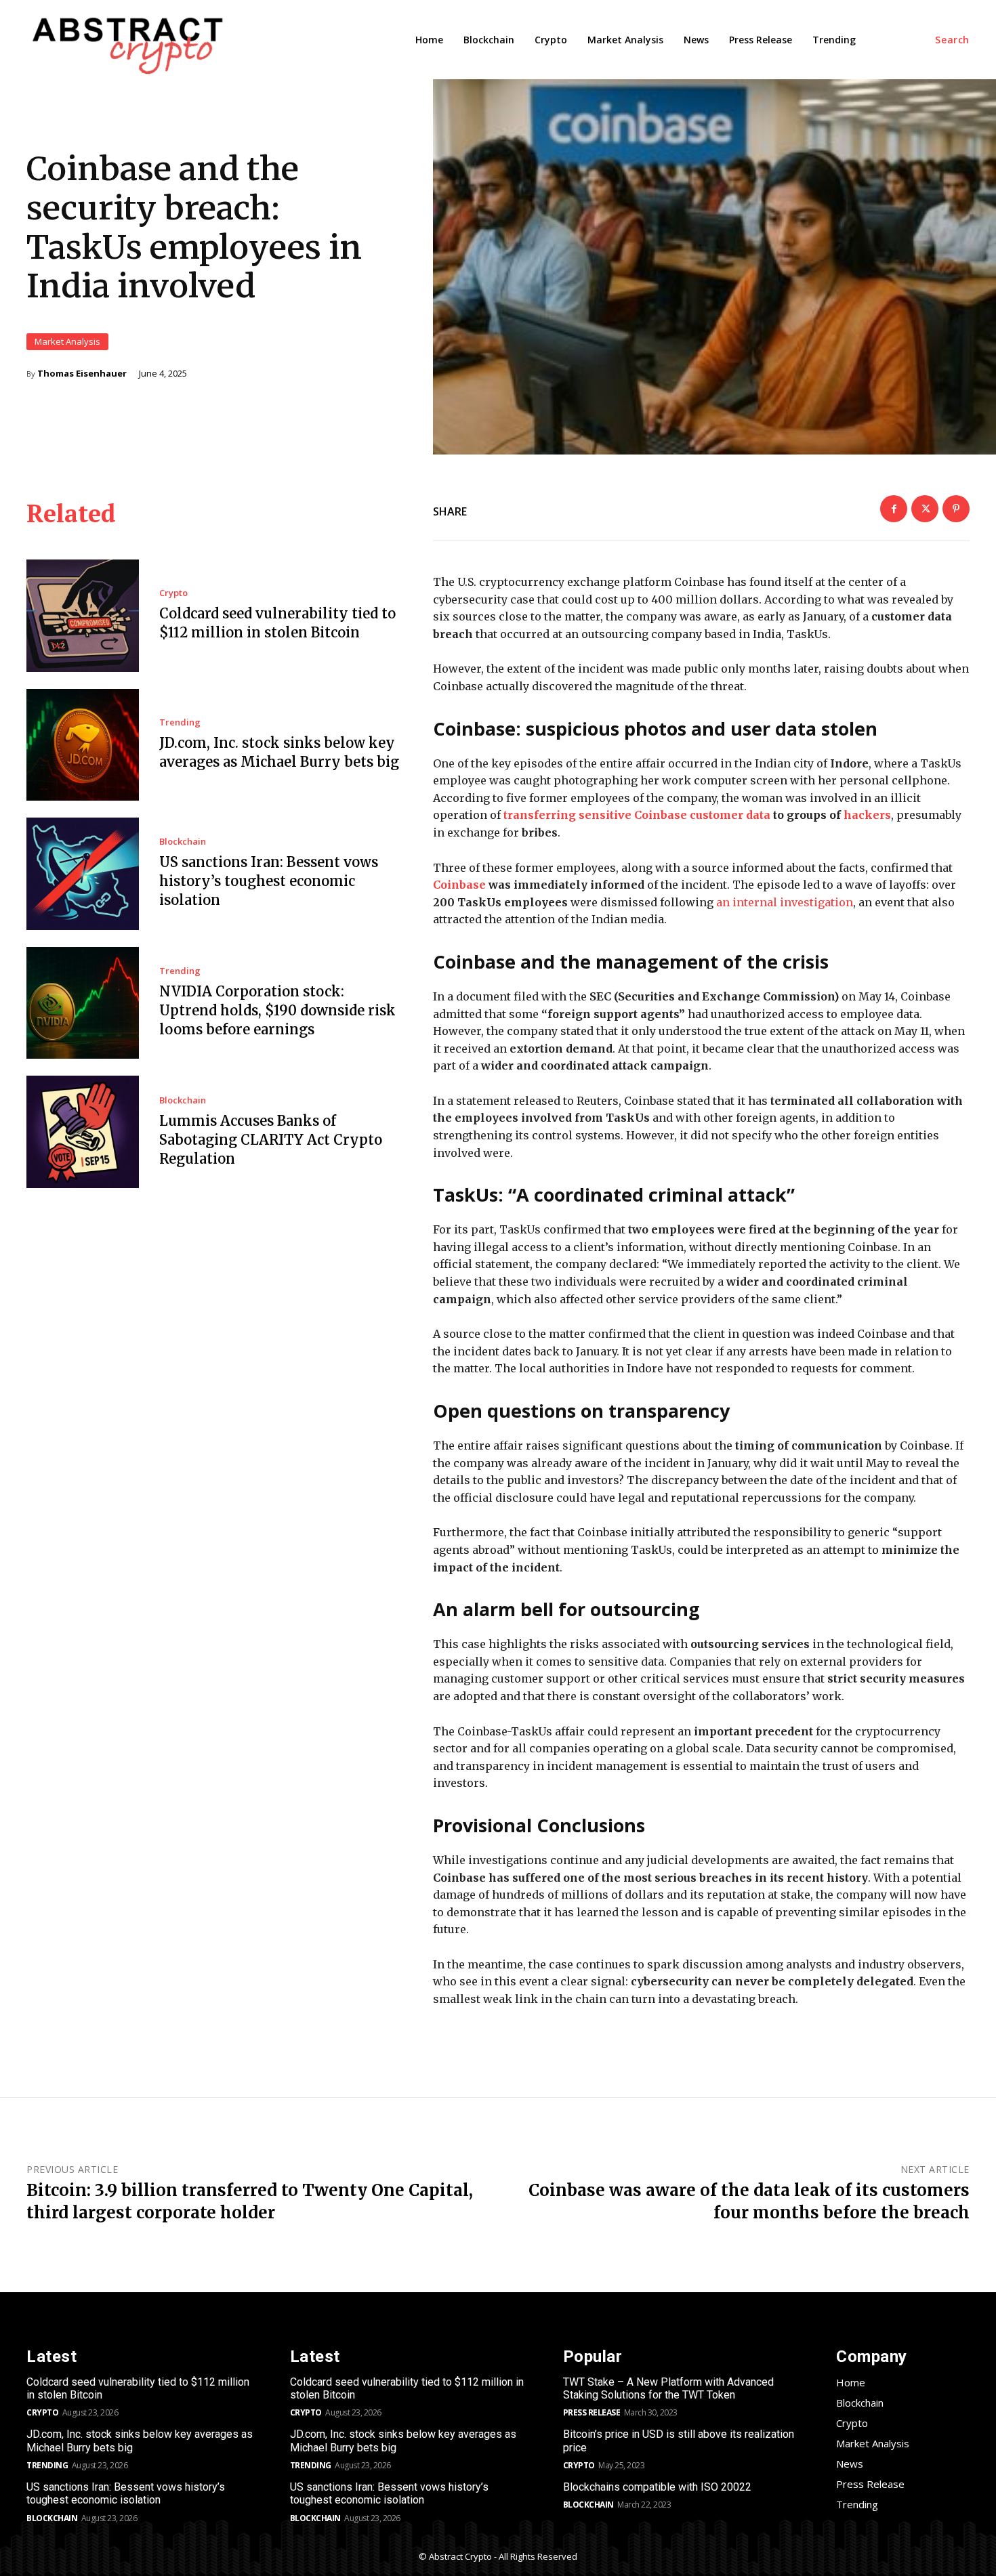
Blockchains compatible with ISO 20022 (657, 2487)
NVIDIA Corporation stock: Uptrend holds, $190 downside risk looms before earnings (277, 1010)
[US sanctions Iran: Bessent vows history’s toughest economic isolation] (83, 874)
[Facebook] (894, 509)
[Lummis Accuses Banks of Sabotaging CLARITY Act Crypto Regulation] (83, 1132)
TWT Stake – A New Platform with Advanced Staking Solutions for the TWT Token (668, 2388)
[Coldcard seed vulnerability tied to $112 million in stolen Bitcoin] (83, 616)
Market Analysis (67, 341)
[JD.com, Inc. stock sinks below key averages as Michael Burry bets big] (83, 745)
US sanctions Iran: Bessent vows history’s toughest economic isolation (269, 881)
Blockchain (183, 842)
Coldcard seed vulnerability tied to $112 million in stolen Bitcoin (138, 2388)
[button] (952, 40)
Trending (180, 722)
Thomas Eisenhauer (82, 374)
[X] (925, 509)
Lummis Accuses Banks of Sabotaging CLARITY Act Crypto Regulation (271, 1140)
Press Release (592, 2412)
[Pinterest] (956, 509)
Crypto (173, 593)
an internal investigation (785, 902)
